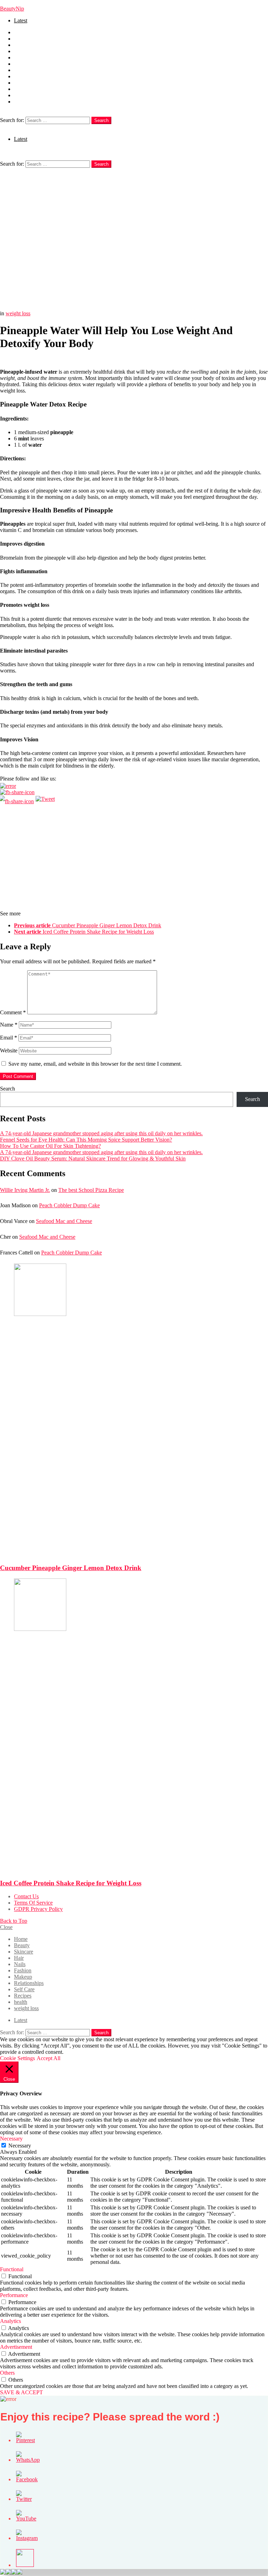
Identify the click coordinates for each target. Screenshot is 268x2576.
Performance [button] (14, 2295)
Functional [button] (12, 2269)
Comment (13, 1012)
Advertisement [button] (16, 2347)
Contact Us (26, 1896)
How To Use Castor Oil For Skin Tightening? (50, 1146)
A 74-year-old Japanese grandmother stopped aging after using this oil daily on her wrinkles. (101, 1133)
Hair (19, 51)
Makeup (23, 70)
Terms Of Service (33, 1903)
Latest (21, 20)
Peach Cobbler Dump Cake (69, 1205)
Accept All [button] (49, 2058)
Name (9, 1025)
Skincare (24, 45)
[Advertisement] (134, 220)
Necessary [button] (11, 2139)
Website (9, 1050)
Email (9, 1038)
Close (6, 1927)
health (21, 95)
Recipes (23, 89)
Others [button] (7, 2373)
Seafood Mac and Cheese (64, 1221)
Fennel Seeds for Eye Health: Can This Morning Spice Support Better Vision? (86, 1140)
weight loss (26, 102)
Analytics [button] (10, 2321)
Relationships (29, 76)
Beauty (22, 39)
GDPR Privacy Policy (38, 1909)
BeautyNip (12, 9)
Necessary (20, 2146)
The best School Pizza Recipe (91, 1190)
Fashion (23, 64)
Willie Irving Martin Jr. (25, 1190)
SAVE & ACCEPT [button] (21, 2392)
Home (21, 32)
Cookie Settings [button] (17, 2058)
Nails (20, 57)
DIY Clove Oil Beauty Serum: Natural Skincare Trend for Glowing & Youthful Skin (93, 1159)
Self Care (24, 83)
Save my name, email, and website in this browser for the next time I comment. (95, 1064)
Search (101, 120)
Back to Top (14, 1921)
